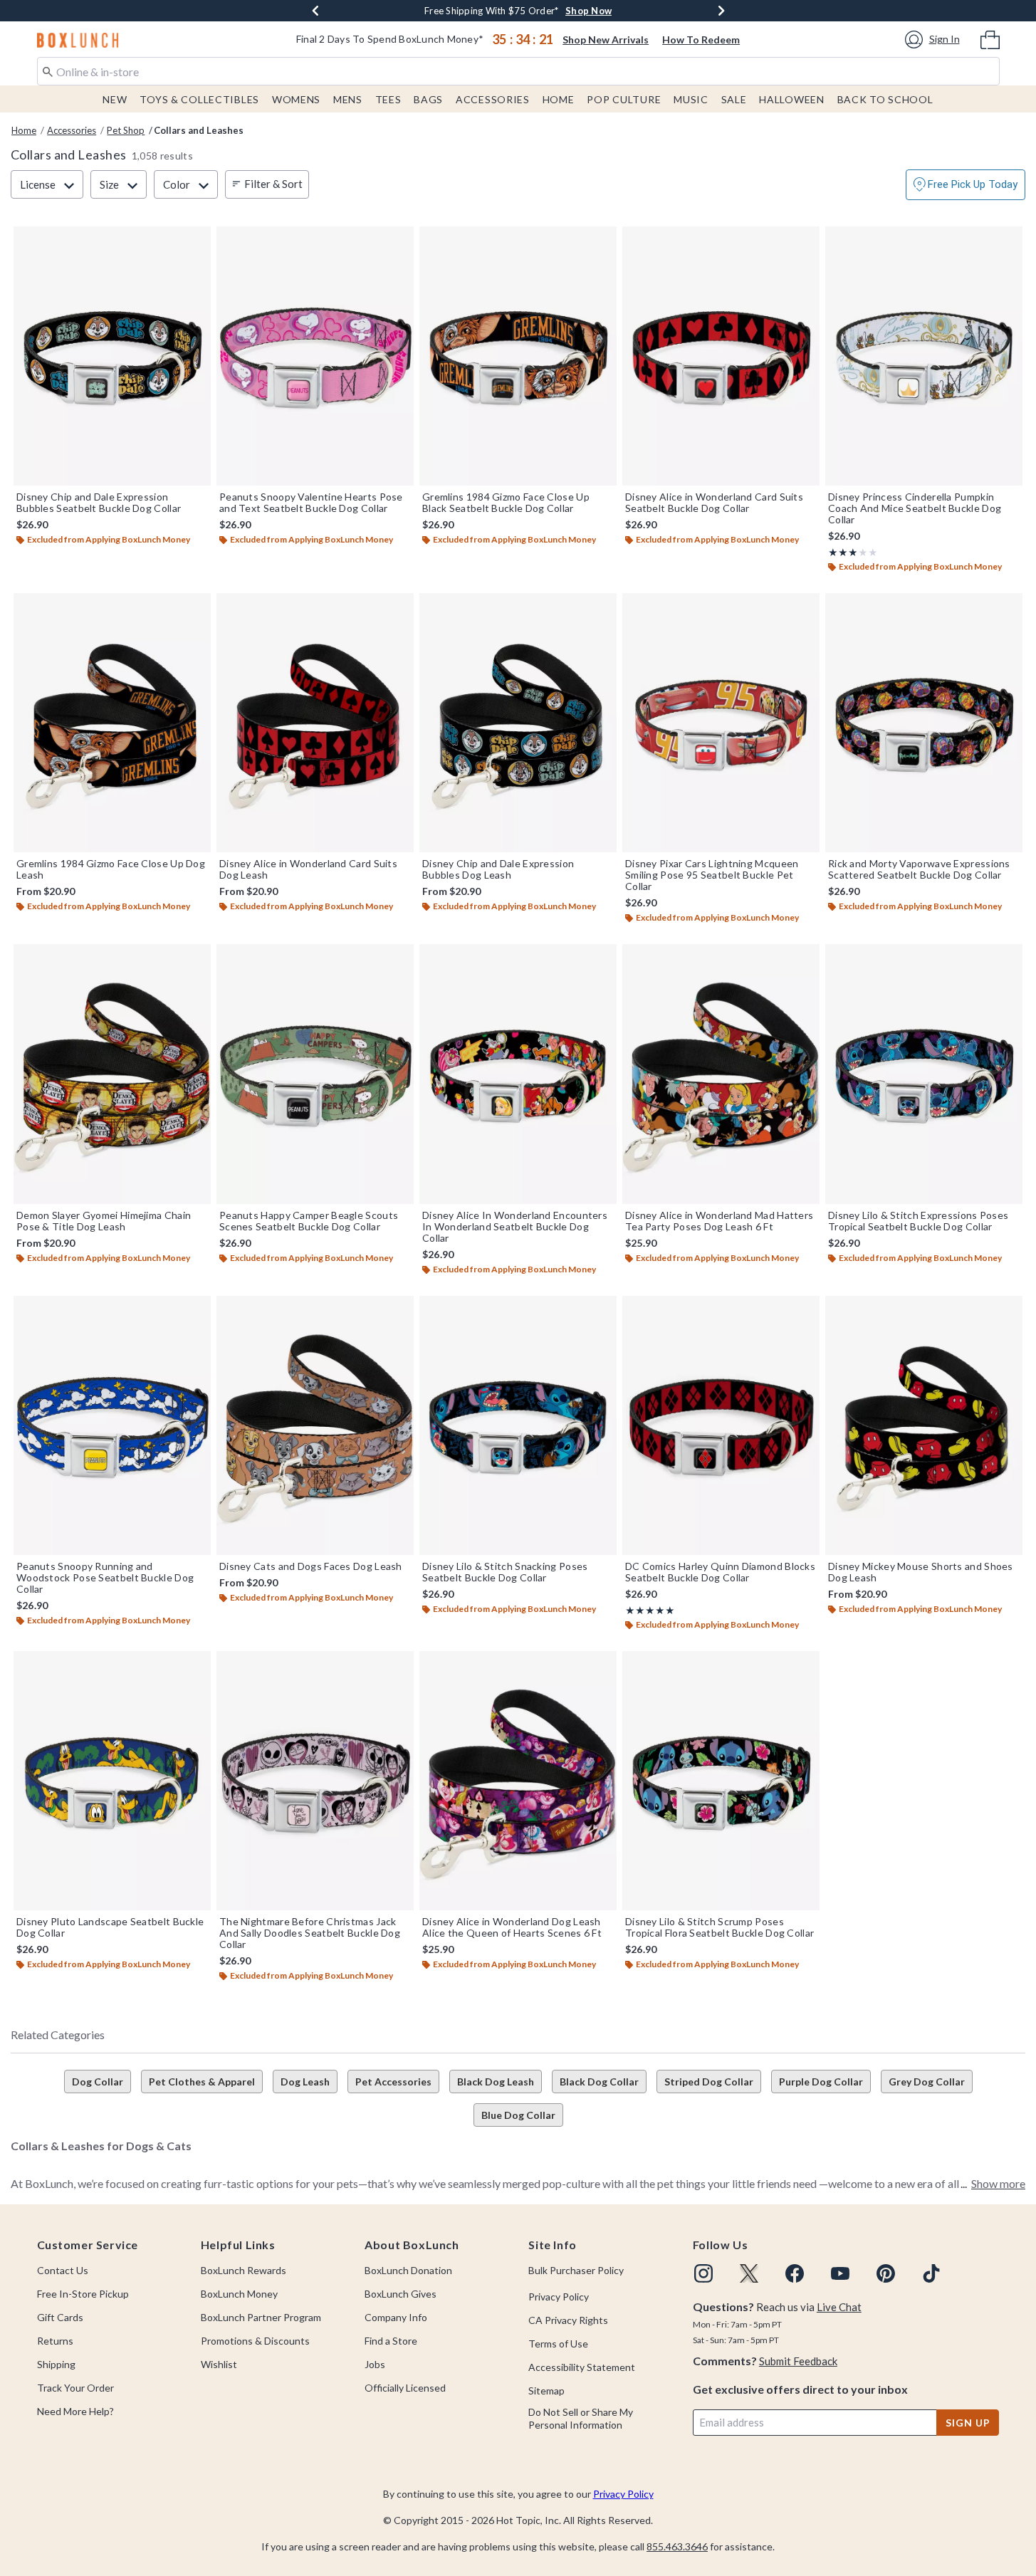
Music (691, 99)
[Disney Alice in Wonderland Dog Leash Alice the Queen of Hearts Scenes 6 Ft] (518, 1781)
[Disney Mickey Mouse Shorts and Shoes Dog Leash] (924, 1425)
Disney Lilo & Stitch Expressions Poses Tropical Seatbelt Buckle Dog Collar (918, 1221)
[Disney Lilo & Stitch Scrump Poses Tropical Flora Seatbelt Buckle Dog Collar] (721, 1781)
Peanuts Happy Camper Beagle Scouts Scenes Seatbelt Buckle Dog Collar (309, 1221)
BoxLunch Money (239, 2294)
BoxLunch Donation (408, 2270)
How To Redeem (701, 40)
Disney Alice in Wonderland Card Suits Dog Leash (308, 869)
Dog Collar (98, 2082)
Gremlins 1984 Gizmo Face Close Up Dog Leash (111, 869)
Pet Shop (126, 130)
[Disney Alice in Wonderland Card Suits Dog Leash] (315, 723)
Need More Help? (75, 2411)
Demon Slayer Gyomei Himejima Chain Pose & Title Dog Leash (104, 1221)
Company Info (396, 2317)
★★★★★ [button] (843, 552)
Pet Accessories (393, 2082)
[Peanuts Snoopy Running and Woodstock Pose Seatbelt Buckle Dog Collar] (112, 1425)
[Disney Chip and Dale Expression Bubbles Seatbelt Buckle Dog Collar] (112, 356)
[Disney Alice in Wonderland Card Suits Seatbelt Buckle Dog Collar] (721, 356)
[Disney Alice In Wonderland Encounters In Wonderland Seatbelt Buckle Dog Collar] (518, 1074)
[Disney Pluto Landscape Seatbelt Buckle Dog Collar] (112, 1781)
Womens (296, 99)
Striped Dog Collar (709, 2082)
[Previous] (315, 11)
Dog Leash (305, 2082)
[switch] (966, 185)
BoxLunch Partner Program (261, 2317)
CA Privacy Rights (568, 2320)
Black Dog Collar (599, 2082)
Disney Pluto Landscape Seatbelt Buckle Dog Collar (110, 1927)
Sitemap (546, 2391)
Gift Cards (60, 2317)
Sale (734, 99)
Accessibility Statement (582, 2367)
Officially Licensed (405, 2388)
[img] (703, 2273)
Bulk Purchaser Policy (576, 2270)
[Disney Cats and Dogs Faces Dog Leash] (315, 1425)
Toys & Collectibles (199, 99)
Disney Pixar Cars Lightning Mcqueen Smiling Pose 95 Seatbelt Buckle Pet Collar (712, 875)
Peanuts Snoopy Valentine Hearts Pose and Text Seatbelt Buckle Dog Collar (311, 503)
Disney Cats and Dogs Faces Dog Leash (311, 1566)
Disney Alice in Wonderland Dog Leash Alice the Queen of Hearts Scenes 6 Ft (512, 1927)
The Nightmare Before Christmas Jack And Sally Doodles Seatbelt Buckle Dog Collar (310, 1933)
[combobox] (518, 71)
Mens (348, 99)
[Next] (721, 11)
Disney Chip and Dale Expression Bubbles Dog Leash (498, 869)
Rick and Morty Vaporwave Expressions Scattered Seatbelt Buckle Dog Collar (919, 869)
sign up (968, 2423)
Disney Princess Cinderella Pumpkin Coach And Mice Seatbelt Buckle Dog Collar (915, 508)
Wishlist (219, 2364)
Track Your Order (75, 2388)
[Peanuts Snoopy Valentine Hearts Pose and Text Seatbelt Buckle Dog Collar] (315, 356)
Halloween (791, 99)
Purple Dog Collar (821, 2082)
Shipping (56, 2364)
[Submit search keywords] (48, 70)
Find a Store (391, 2341)
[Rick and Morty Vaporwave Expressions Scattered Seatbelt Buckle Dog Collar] (924, 723)
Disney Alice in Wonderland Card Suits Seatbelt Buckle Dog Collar (714, 503)
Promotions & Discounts (255, 2341)
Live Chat (839, 2307)
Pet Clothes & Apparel (202, 2082)
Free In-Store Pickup (83, 2294)
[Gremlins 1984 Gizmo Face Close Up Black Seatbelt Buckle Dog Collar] (518, 356)
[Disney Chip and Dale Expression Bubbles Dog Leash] (518, 723)
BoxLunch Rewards (244, 2270)
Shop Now (588, 11)
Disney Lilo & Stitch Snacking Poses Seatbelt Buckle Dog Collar (505, 1572)
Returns (55, 2341)
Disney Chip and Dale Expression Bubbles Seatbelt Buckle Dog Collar (99, 503)
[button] (935, 40)
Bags (428, 99)
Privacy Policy (559, 2297)
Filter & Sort (273, 184)
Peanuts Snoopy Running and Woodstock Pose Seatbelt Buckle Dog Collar (105, 1578)
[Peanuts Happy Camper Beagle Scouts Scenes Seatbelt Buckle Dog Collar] (315, 1074)
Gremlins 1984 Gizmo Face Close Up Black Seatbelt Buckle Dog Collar (506, 503)
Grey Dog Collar (927, 2082)
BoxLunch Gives (401, 2294)
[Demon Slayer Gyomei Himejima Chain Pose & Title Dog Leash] (112, 1074)
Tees (388, 99)
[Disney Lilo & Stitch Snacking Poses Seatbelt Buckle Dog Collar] (518, 1425)
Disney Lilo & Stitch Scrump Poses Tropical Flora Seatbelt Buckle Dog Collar (720, 1927)
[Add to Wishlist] (197, 241)
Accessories (493, 99)
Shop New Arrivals (606, 40)
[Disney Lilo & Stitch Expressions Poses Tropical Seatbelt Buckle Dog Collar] (924, 1074)
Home (559, 99)
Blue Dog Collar (518, 2115)
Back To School (885, 99)
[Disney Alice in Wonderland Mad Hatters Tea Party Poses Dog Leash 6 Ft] (721, 1074)
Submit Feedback (798, 2361)
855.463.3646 (677, 2546)
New (115, 99)
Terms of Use (558, 2344)
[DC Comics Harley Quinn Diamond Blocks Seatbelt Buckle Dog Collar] (721, 1425)
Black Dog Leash (496, 2082)
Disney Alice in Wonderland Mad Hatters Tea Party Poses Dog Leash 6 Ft (719, 1221)
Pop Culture (624, 99)
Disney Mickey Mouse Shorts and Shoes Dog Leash (921, 1572)
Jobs (375, 2364)
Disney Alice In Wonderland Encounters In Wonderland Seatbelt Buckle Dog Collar (515, 1227)
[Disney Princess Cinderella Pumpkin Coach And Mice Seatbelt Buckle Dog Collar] (924, 356)
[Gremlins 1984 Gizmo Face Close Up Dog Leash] (112, 723)
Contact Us (63, 2270)
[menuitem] (990, 38)
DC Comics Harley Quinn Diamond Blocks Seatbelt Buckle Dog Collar (720, 1572)
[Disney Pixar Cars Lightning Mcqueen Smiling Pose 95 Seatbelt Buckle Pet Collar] (721, 723)
